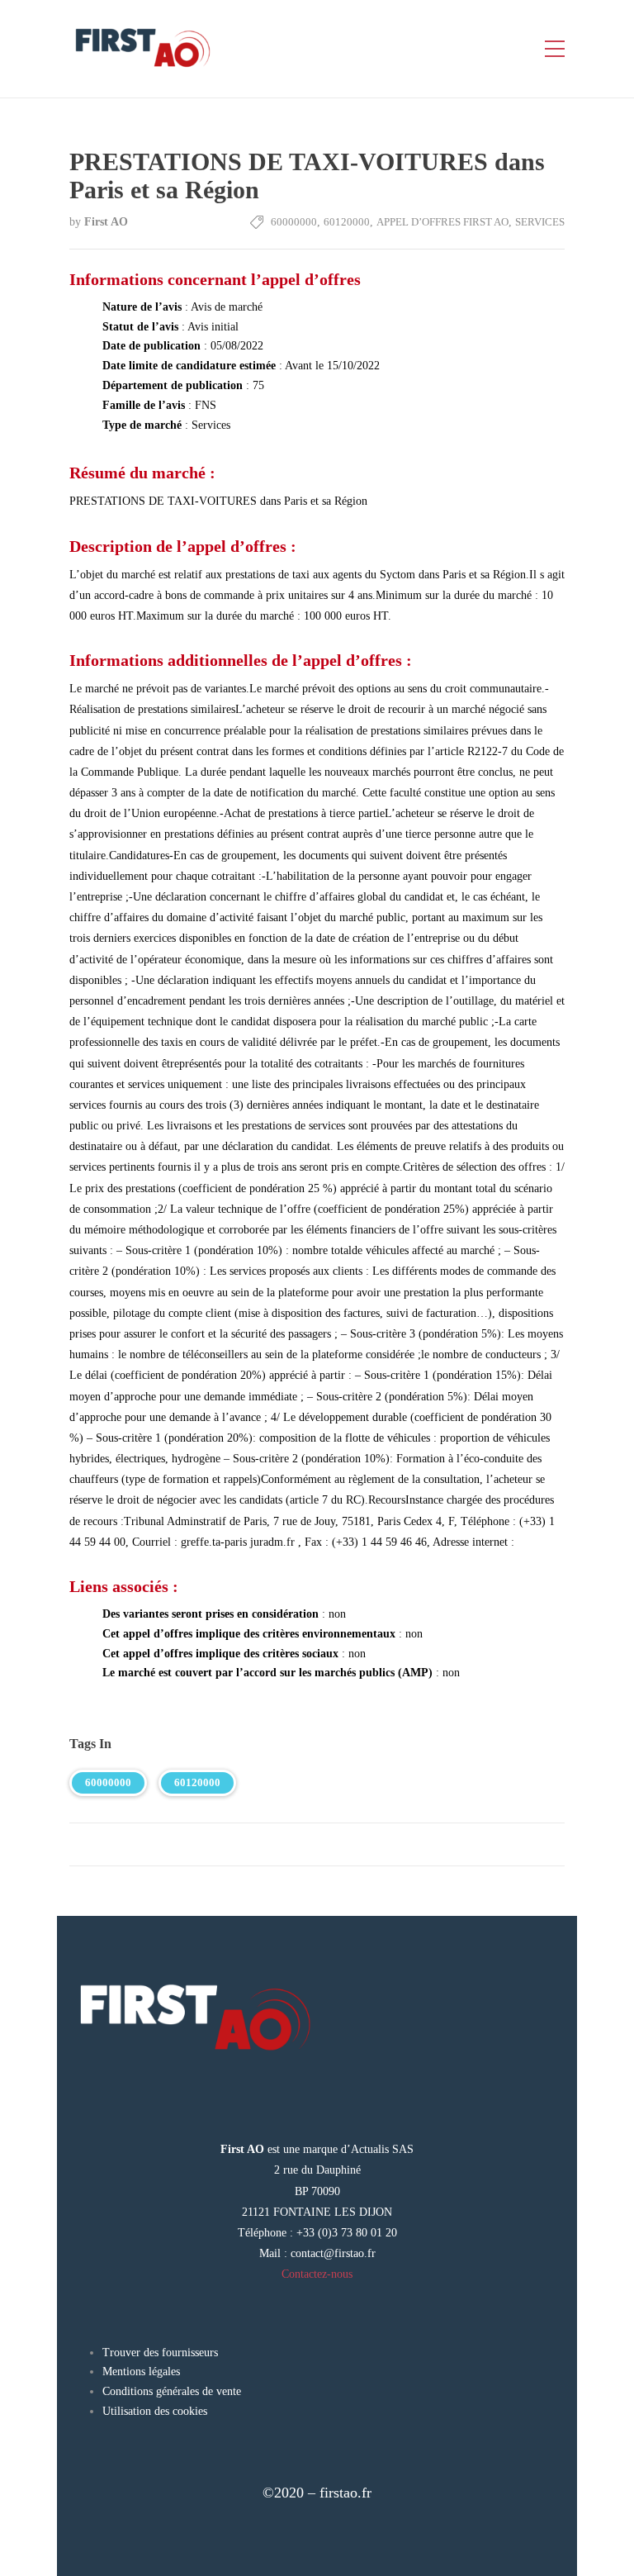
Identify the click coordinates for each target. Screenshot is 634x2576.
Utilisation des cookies (155, 2411)
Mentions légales (141, 2372)
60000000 (294, 222)
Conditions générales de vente (172, 2391)
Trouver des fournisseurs (160, 2353)
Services (540, 222)
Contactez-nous (317, 2274)
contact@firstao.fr (333, 2253)
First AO (106, 222)
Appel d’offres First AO (442, 222)
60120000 (347, 222)
